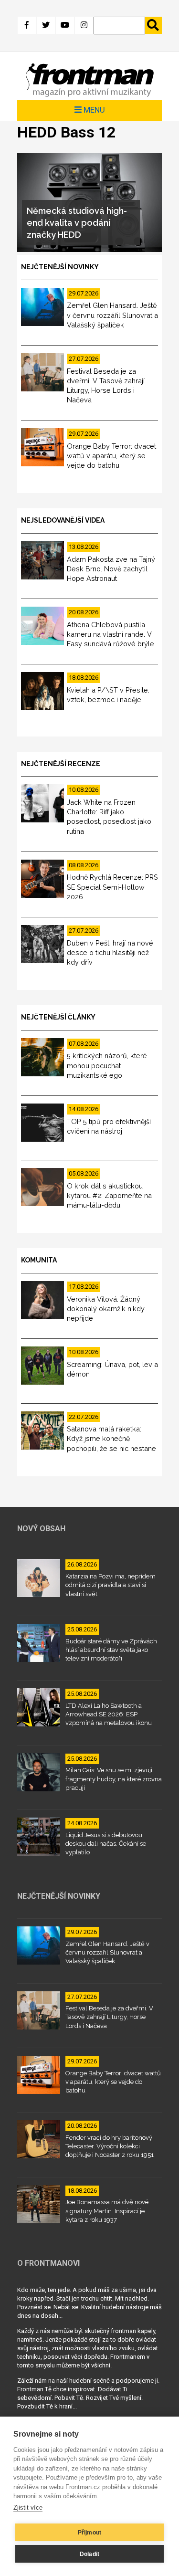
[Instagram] (84, 25)
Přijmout (90, 2533)
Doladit (89, 2554)
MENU (93, 110)
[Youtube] (65, 25)
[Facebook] (27, 25)
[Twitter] (46, 25)
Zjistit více (28, 2508)
